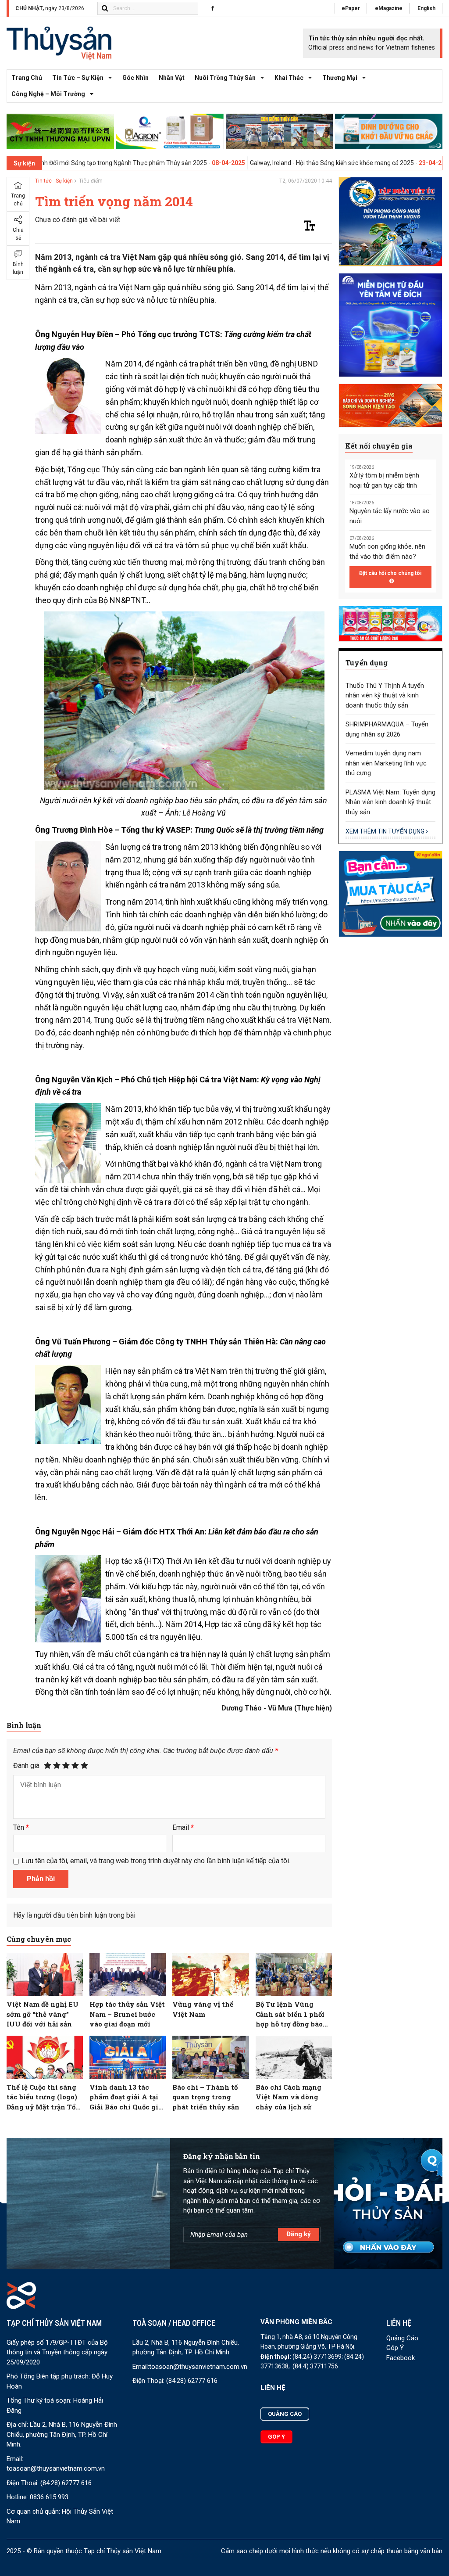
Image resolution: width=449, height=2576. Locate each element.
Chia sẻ (18, 234)
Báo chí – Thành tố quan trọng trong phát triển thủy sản (206, 2097)
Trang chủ (27, 78)
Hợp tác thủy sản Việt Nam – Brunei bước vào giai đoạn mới (127, 2014)
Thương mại (340, 78)
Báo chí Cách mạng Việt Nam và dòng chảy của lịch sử (289, 2097)
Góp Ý (395, 2348)
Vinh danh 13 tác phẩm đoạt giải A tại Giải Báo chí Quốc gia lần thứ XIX (126, 2097)
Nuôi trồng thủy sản (225, 78)
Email (183, 1827)
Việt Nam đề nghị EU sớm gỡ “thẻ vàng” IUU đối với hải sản (43, 2014)
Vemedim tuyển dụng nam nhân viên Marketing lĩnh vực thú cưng (386, 763)
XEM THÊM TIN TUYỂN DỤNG (386, 831)
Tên (21, 1827)
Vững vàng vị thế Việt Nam (203, 2009)
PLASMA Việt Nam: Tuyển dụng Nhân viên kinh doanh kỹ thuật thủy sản (390, 802)
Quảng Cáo (402, 2338)
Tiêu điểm (91, 181)
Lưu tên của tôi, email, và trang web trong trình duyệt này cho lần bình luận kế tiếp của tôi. (156, 1861)
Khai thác (289, 78)
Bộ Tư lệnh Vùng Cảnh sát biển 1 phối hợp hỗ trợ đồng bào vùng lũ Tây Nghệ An (293, 2014)
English (426, 8)
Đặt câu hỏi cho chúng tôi (390, 573)
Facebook (401, 2358)
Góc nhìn (135, 78)
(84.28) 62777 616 (66, 2483)
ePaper (351, 8)
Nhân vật (172, 78)
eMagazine (389, 8)
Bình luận (18, 268)
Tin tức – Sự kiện (78, 78)
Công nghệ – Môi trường (48, 94)
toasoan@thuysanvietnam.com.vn (56, 2468)
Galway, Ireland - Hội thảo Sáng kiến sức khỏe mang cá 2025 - (258, 163)
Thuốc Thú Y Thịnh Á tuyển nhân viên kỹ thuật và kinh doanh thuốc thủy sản (385, 695)
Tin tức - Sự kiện (54, 181)
